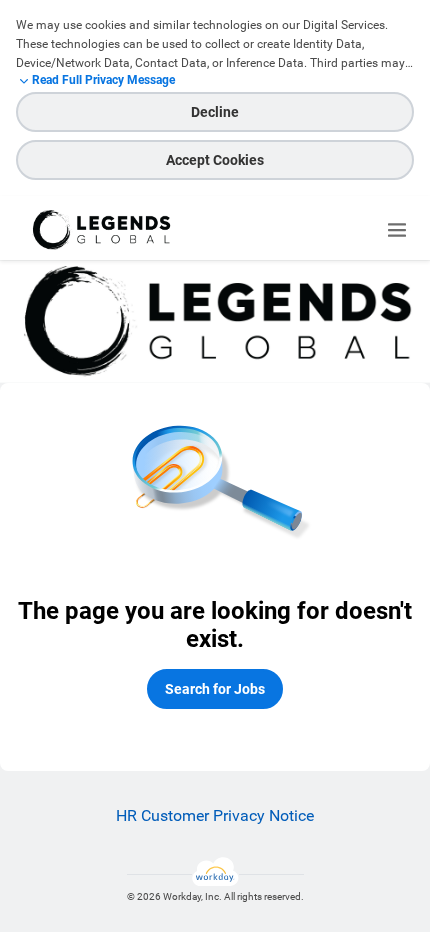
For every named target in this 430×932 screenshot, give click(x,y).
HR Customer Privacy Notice (215, 815)
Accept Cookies (215, 160)
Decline (215, 112)
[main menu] (397, 230)
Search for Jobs (215, 689)
